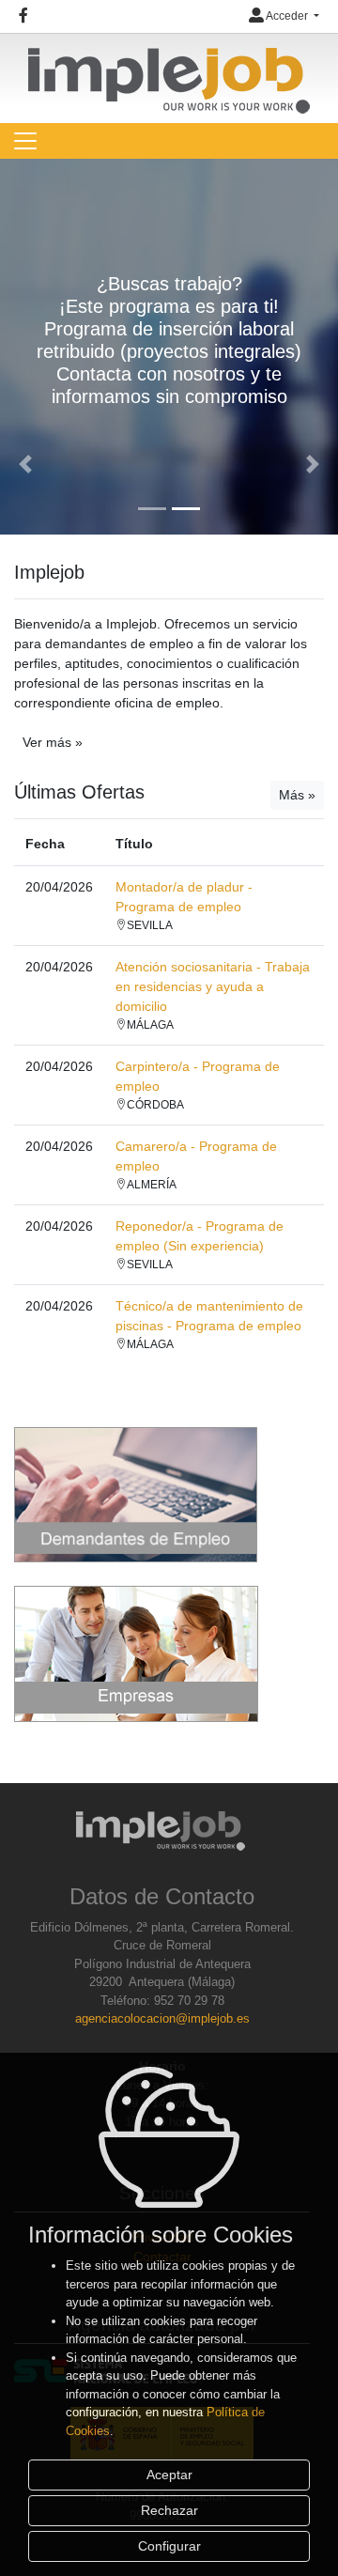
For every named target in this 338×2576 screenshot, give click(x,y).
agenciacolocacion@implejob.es (162, 2018)
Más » (297, 795)
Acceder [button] (287, 16)
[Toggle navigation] (25, 141)
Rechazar (169, 2510)
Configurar (169, 2546)
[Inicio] (169, 72)
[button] (25, 464)
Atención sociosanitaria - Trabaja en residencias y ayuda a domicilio (213, 986)
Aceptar (169, 2475)
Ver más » (53, 742)
